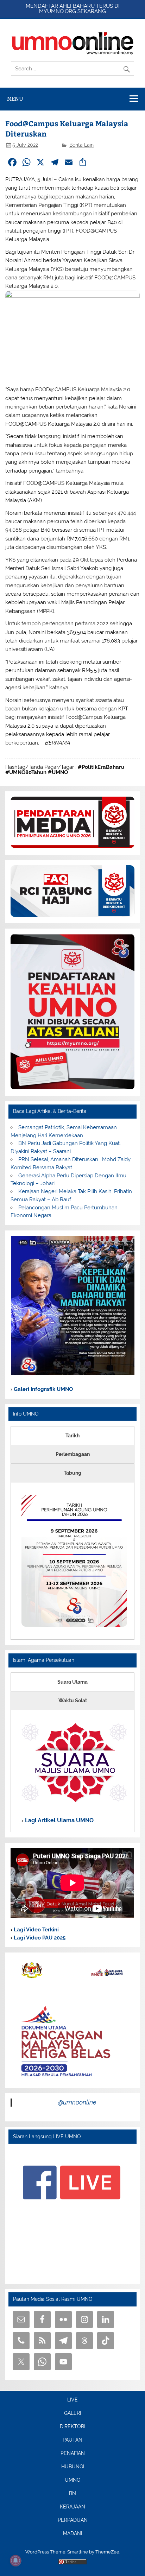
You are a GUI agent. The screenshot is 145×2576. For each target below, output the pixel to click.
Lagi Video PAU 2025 (39, 1938)
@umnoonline (77, 2102)
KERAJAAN (72, 2507)
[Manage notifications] (15, 2561)
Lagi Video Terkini (36, 1930)
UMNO (73, 2480)
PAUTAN (72, 2440)
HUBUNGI (73, 2467)
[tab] (72, 1436)
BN (72, 2494)
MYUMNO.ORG (58, 11)
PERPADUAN (73, 2520)
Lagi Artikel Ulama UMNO (59, 1820)
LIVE (72, 2400)
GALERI (72, 2413)
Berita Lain (81, 145)
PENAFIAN (73, 2454)
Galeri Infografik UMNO (43, 1389)
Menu (15, 99)
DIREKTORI (72, 2427)
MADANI (72, 2534)
